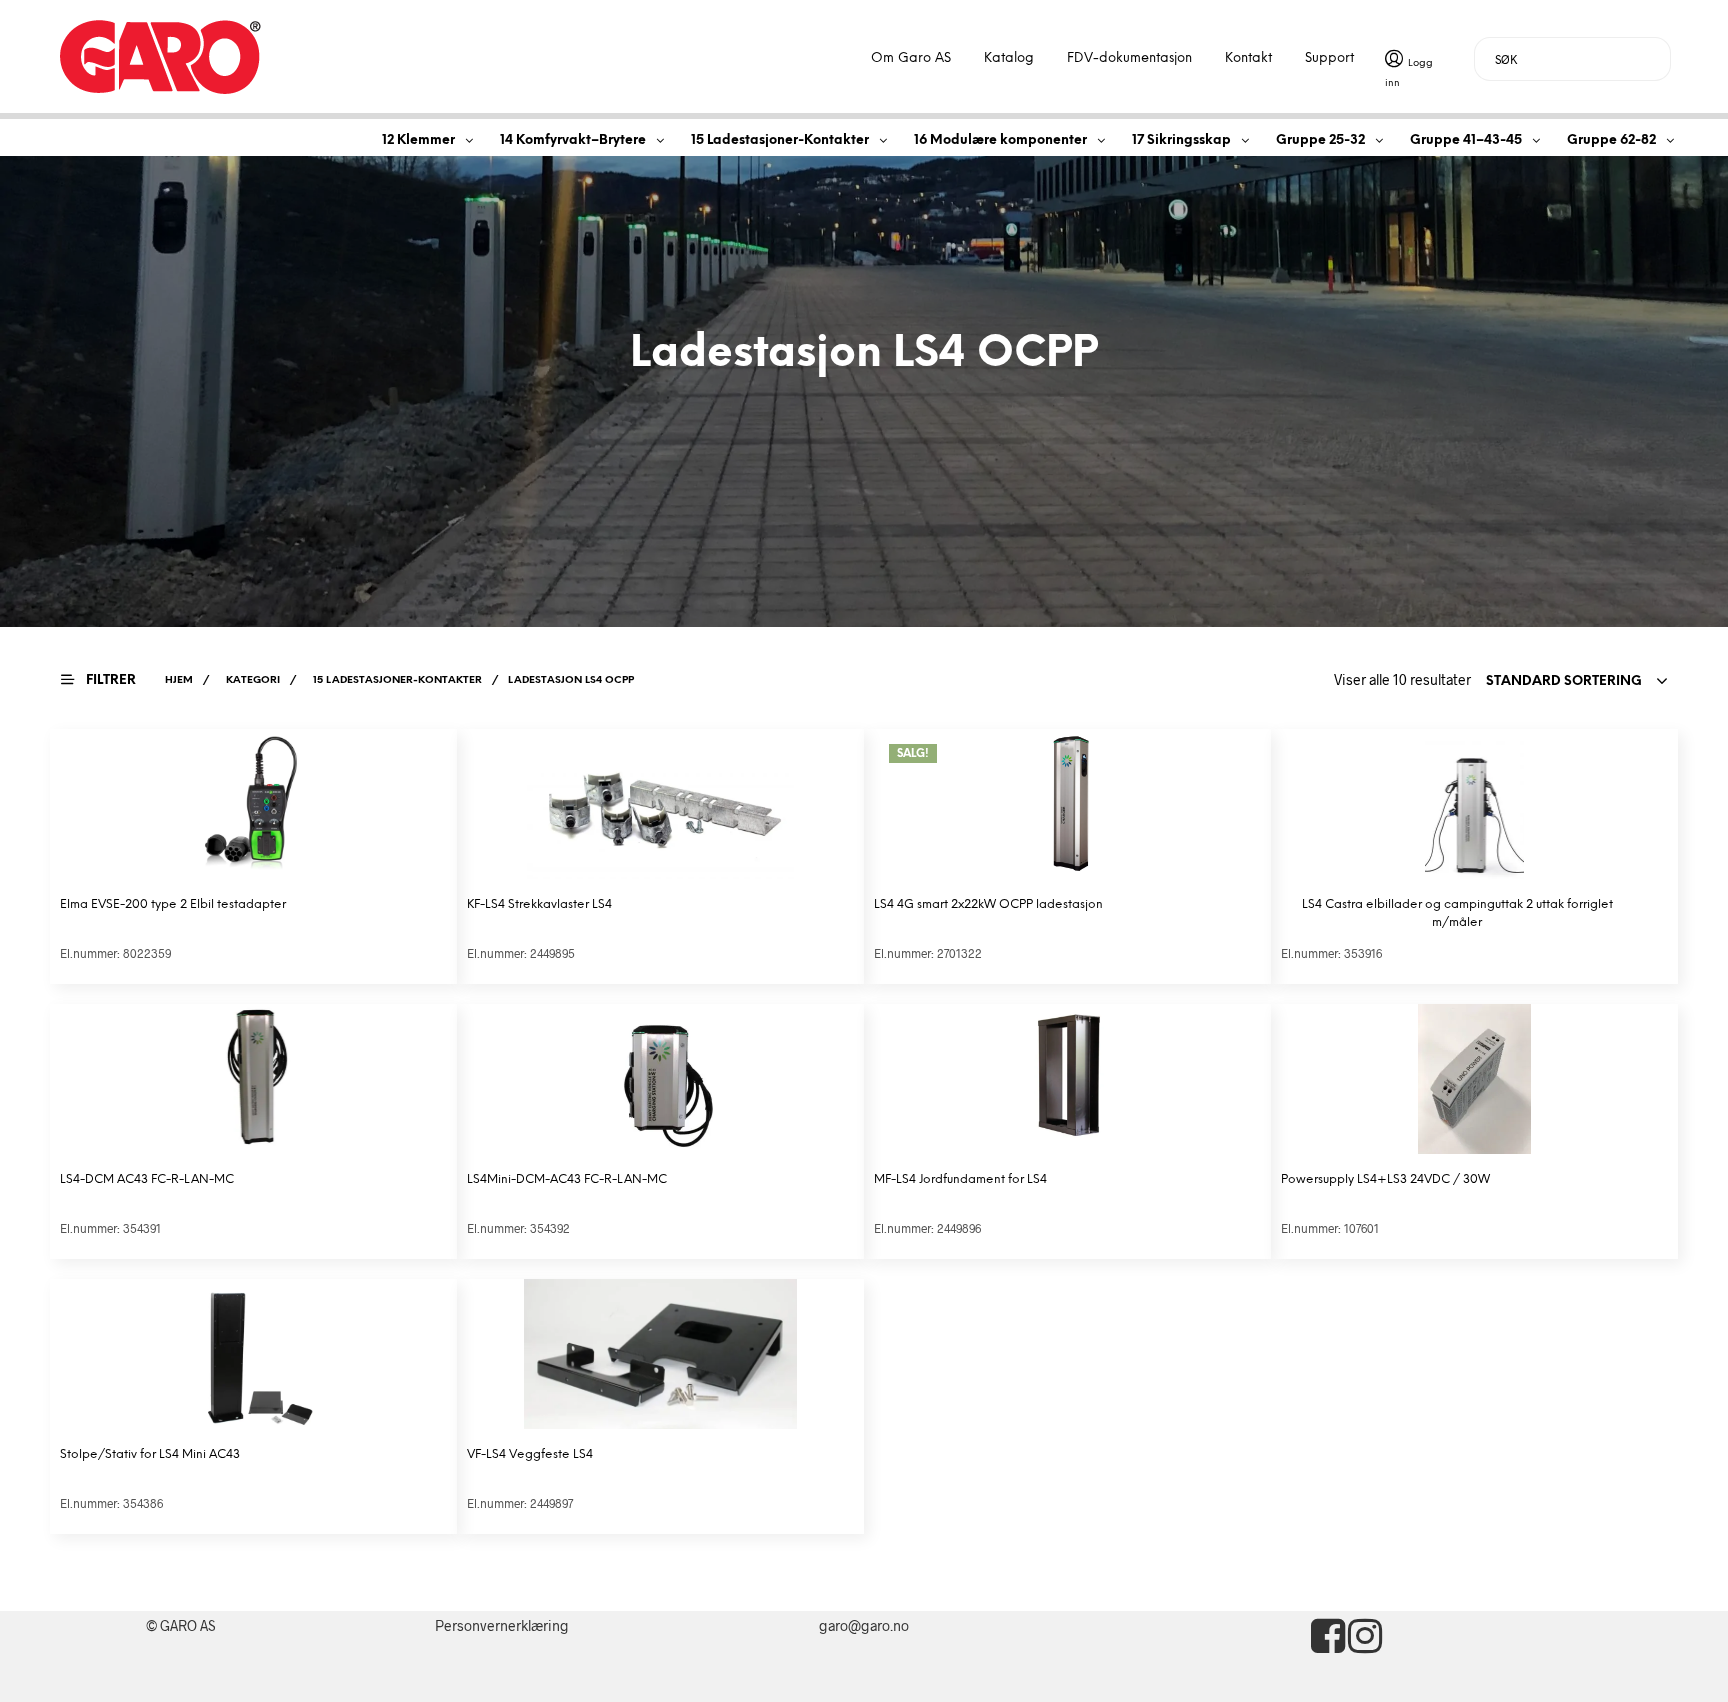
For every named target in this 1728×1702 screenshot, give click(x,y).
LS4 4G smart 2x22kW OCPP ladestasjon (988, 904)
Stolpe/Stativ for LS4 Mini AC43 (150, 1454)
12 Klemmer (418, 140)
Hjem (179, 680)
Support (1329, 58)
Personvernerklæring (502, 1625)
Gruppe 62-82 (1611, 140)
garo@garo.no (864, 1625)
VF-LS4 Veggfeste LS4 (530, 1454)
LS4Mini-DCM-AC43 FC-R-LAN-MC (567, 1179)
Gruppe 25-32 (1320, 140)
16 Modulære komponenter (1000, 140)
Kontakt (1248, 58)
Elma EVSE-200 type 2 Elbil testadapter (173, 904)
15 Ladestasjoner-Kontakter (780, 140)
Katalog (1009, 58)
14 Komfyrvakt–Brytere (573, 140)
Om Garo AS (911, 58)
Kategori (253, 680)
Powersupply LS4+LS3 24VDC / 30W (1385, 1179)
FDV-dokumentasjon (1129, 58)
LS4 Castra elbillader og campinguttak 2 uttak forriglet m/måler (1457, 913)
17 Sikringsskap (1181, 140)
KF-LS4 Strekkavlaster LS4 (539, 904)
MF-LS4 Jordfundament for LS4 (960, 1179)
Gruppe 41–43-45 (1466, 140)
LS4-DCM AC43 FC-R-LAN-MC (147, 1179)
